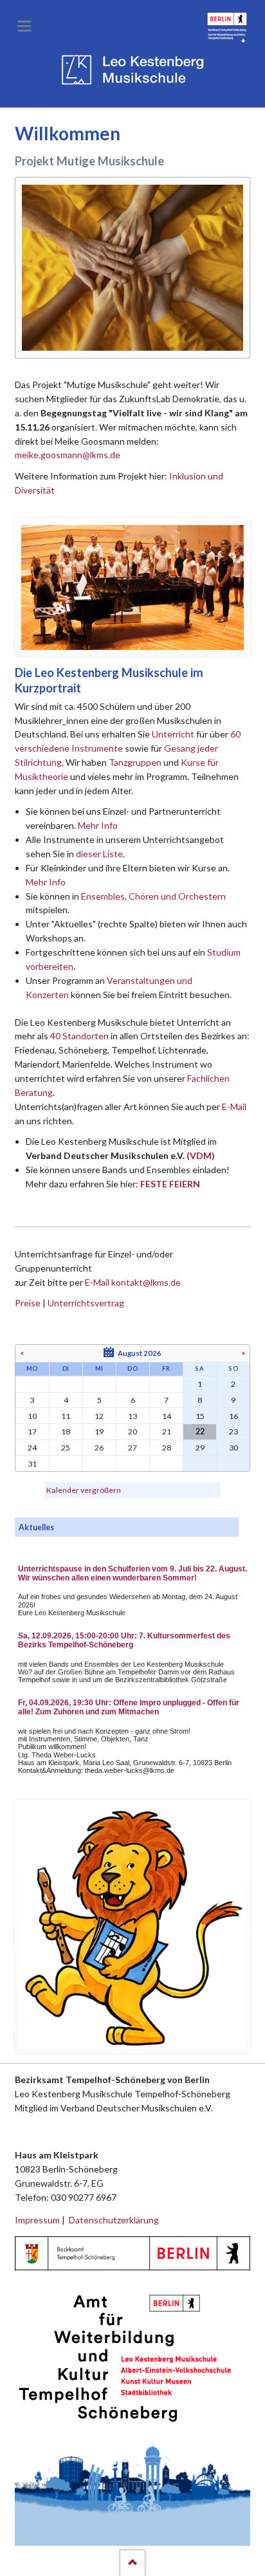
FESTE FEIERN (170, 1184)
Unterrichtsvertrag (86, 1303)
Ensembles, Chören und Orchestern (153, 896)
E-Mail (234, 1107)
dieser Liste (99, 854)
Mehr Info (98, 825)
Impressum (37, 2220)
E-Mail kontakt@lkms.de (132, 1282)
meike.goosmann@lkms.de (68, 455)
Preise (28, 1303)
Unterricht (173, 734)
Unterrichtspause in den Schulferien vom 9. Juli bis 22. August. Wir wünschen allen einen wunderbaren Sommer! (132, 1573)
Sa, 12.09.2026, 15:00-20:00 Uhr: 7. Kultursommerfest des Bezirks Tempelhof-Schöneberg (124, 1640)
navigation (24, 26)
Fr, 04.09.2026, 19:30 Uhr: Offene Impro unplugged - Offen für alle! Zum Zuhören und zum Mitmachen (129, 1707)
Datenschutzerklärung (114, 2220)
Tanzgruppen (136, 762)
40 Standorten (79, 1036)
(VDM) (201, 1155)
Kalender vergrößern (84, 1490)
